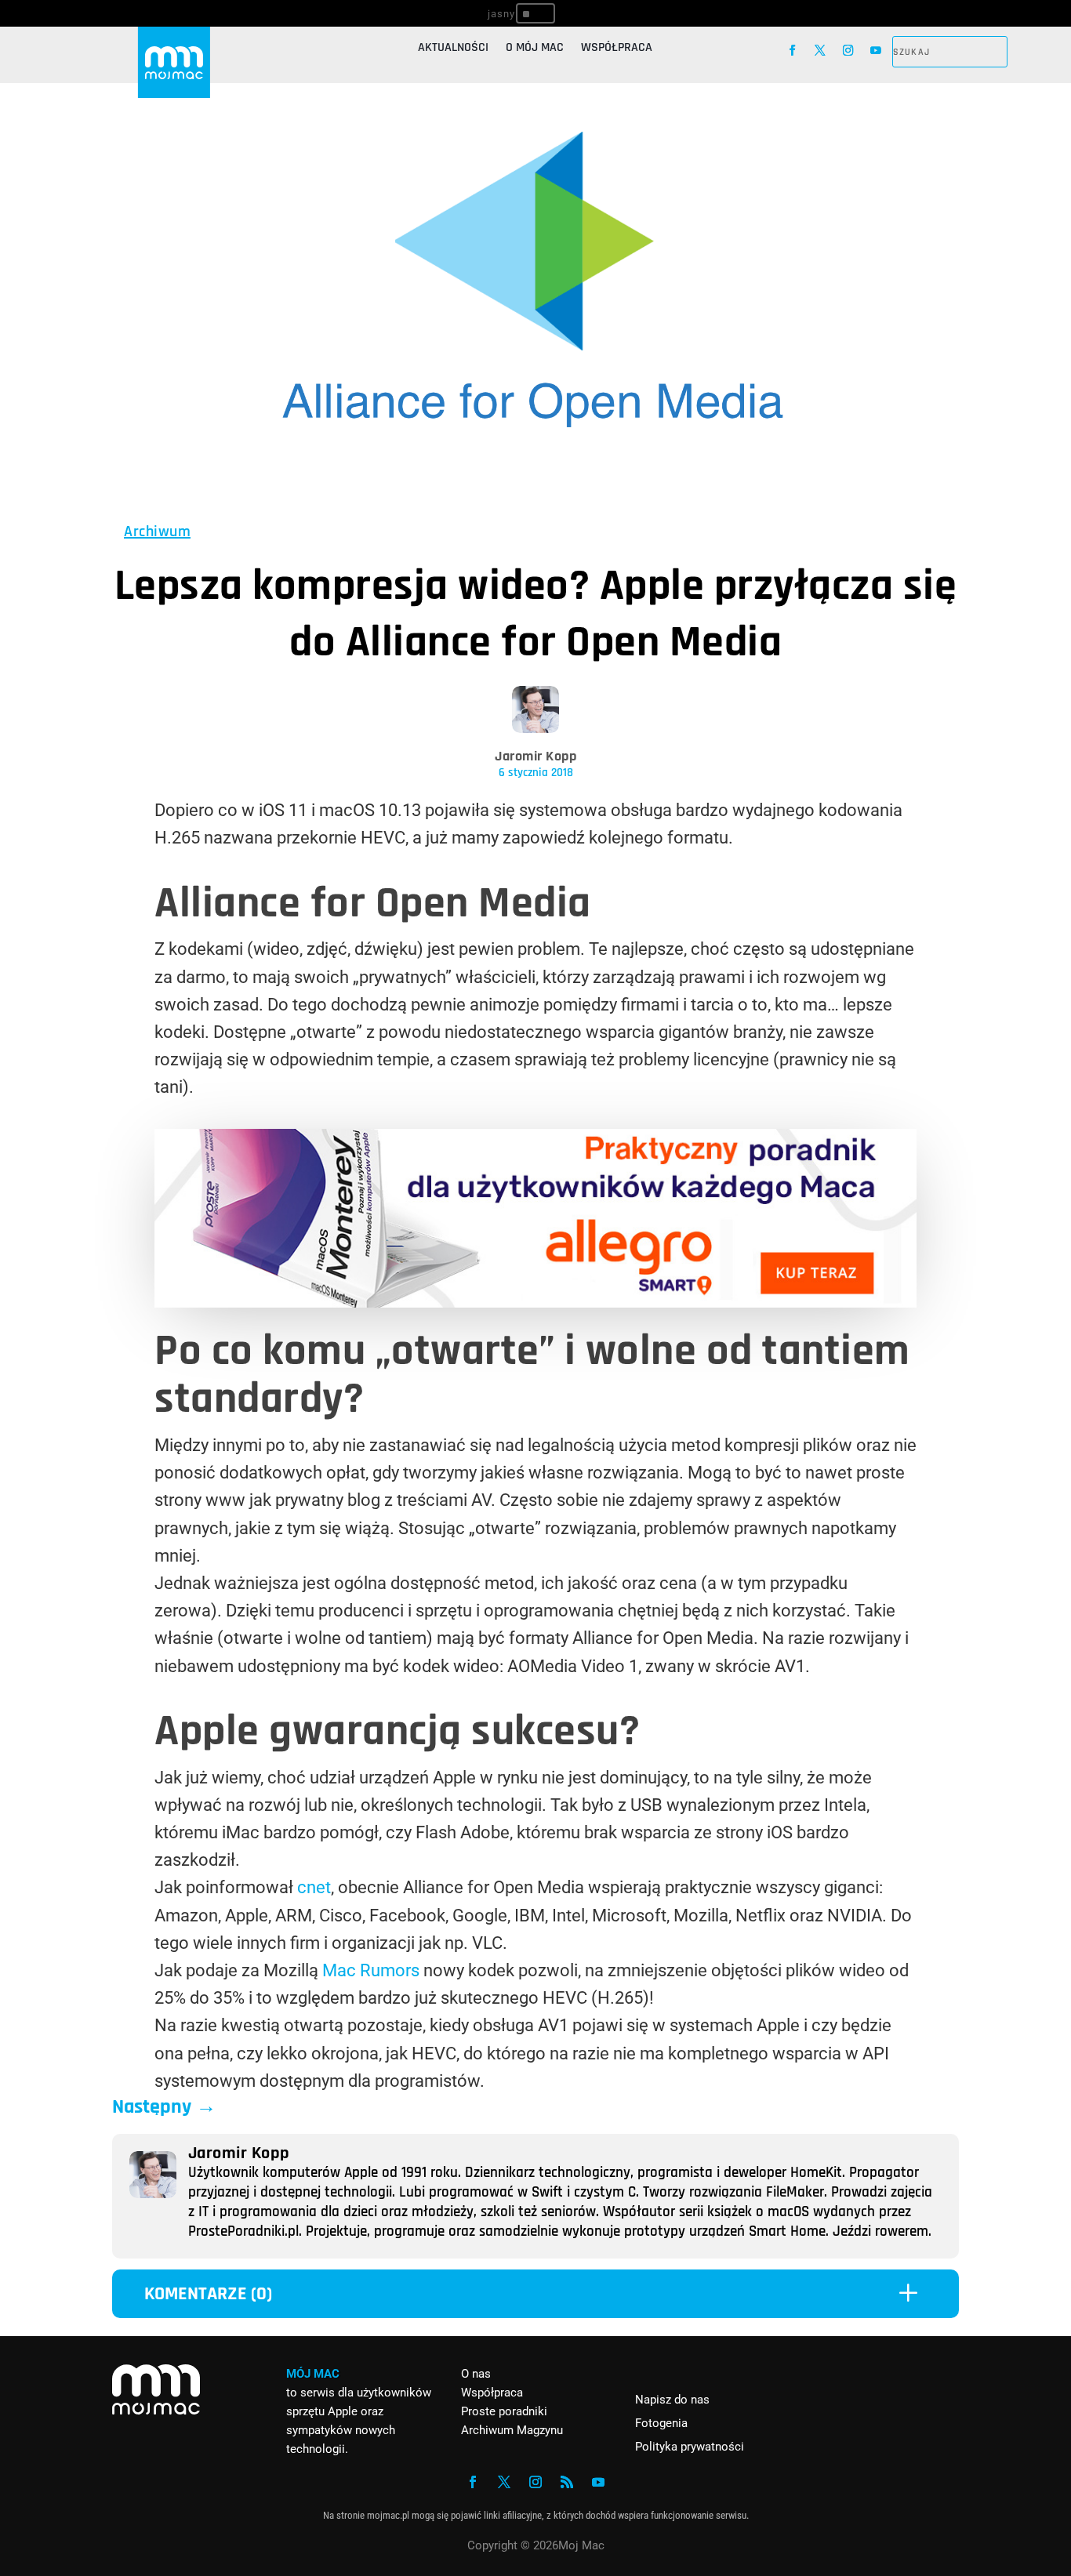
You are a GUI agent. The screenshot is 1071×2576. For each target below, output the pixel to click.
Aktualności (453, 49)
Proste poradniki (504, 2411)
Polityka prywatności (690, 2447)
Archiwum (157, 532)
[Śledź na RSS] (567, 2482)
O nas (476, 2374)
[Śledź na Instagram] (848, 51)
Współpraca (617, 49)
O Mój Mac (535, 49)
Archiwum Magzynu (512, 2430)
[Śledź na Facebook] (792, 51)
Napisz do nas (672, 2400)
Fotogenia (661, 2423)
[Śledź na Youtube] (875, 51)
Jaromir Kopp (535, 756)
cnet (314, 1887)
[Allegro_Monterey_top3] (535, 1302)
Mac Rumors (371, 1970)
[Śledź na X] (820, 51)
